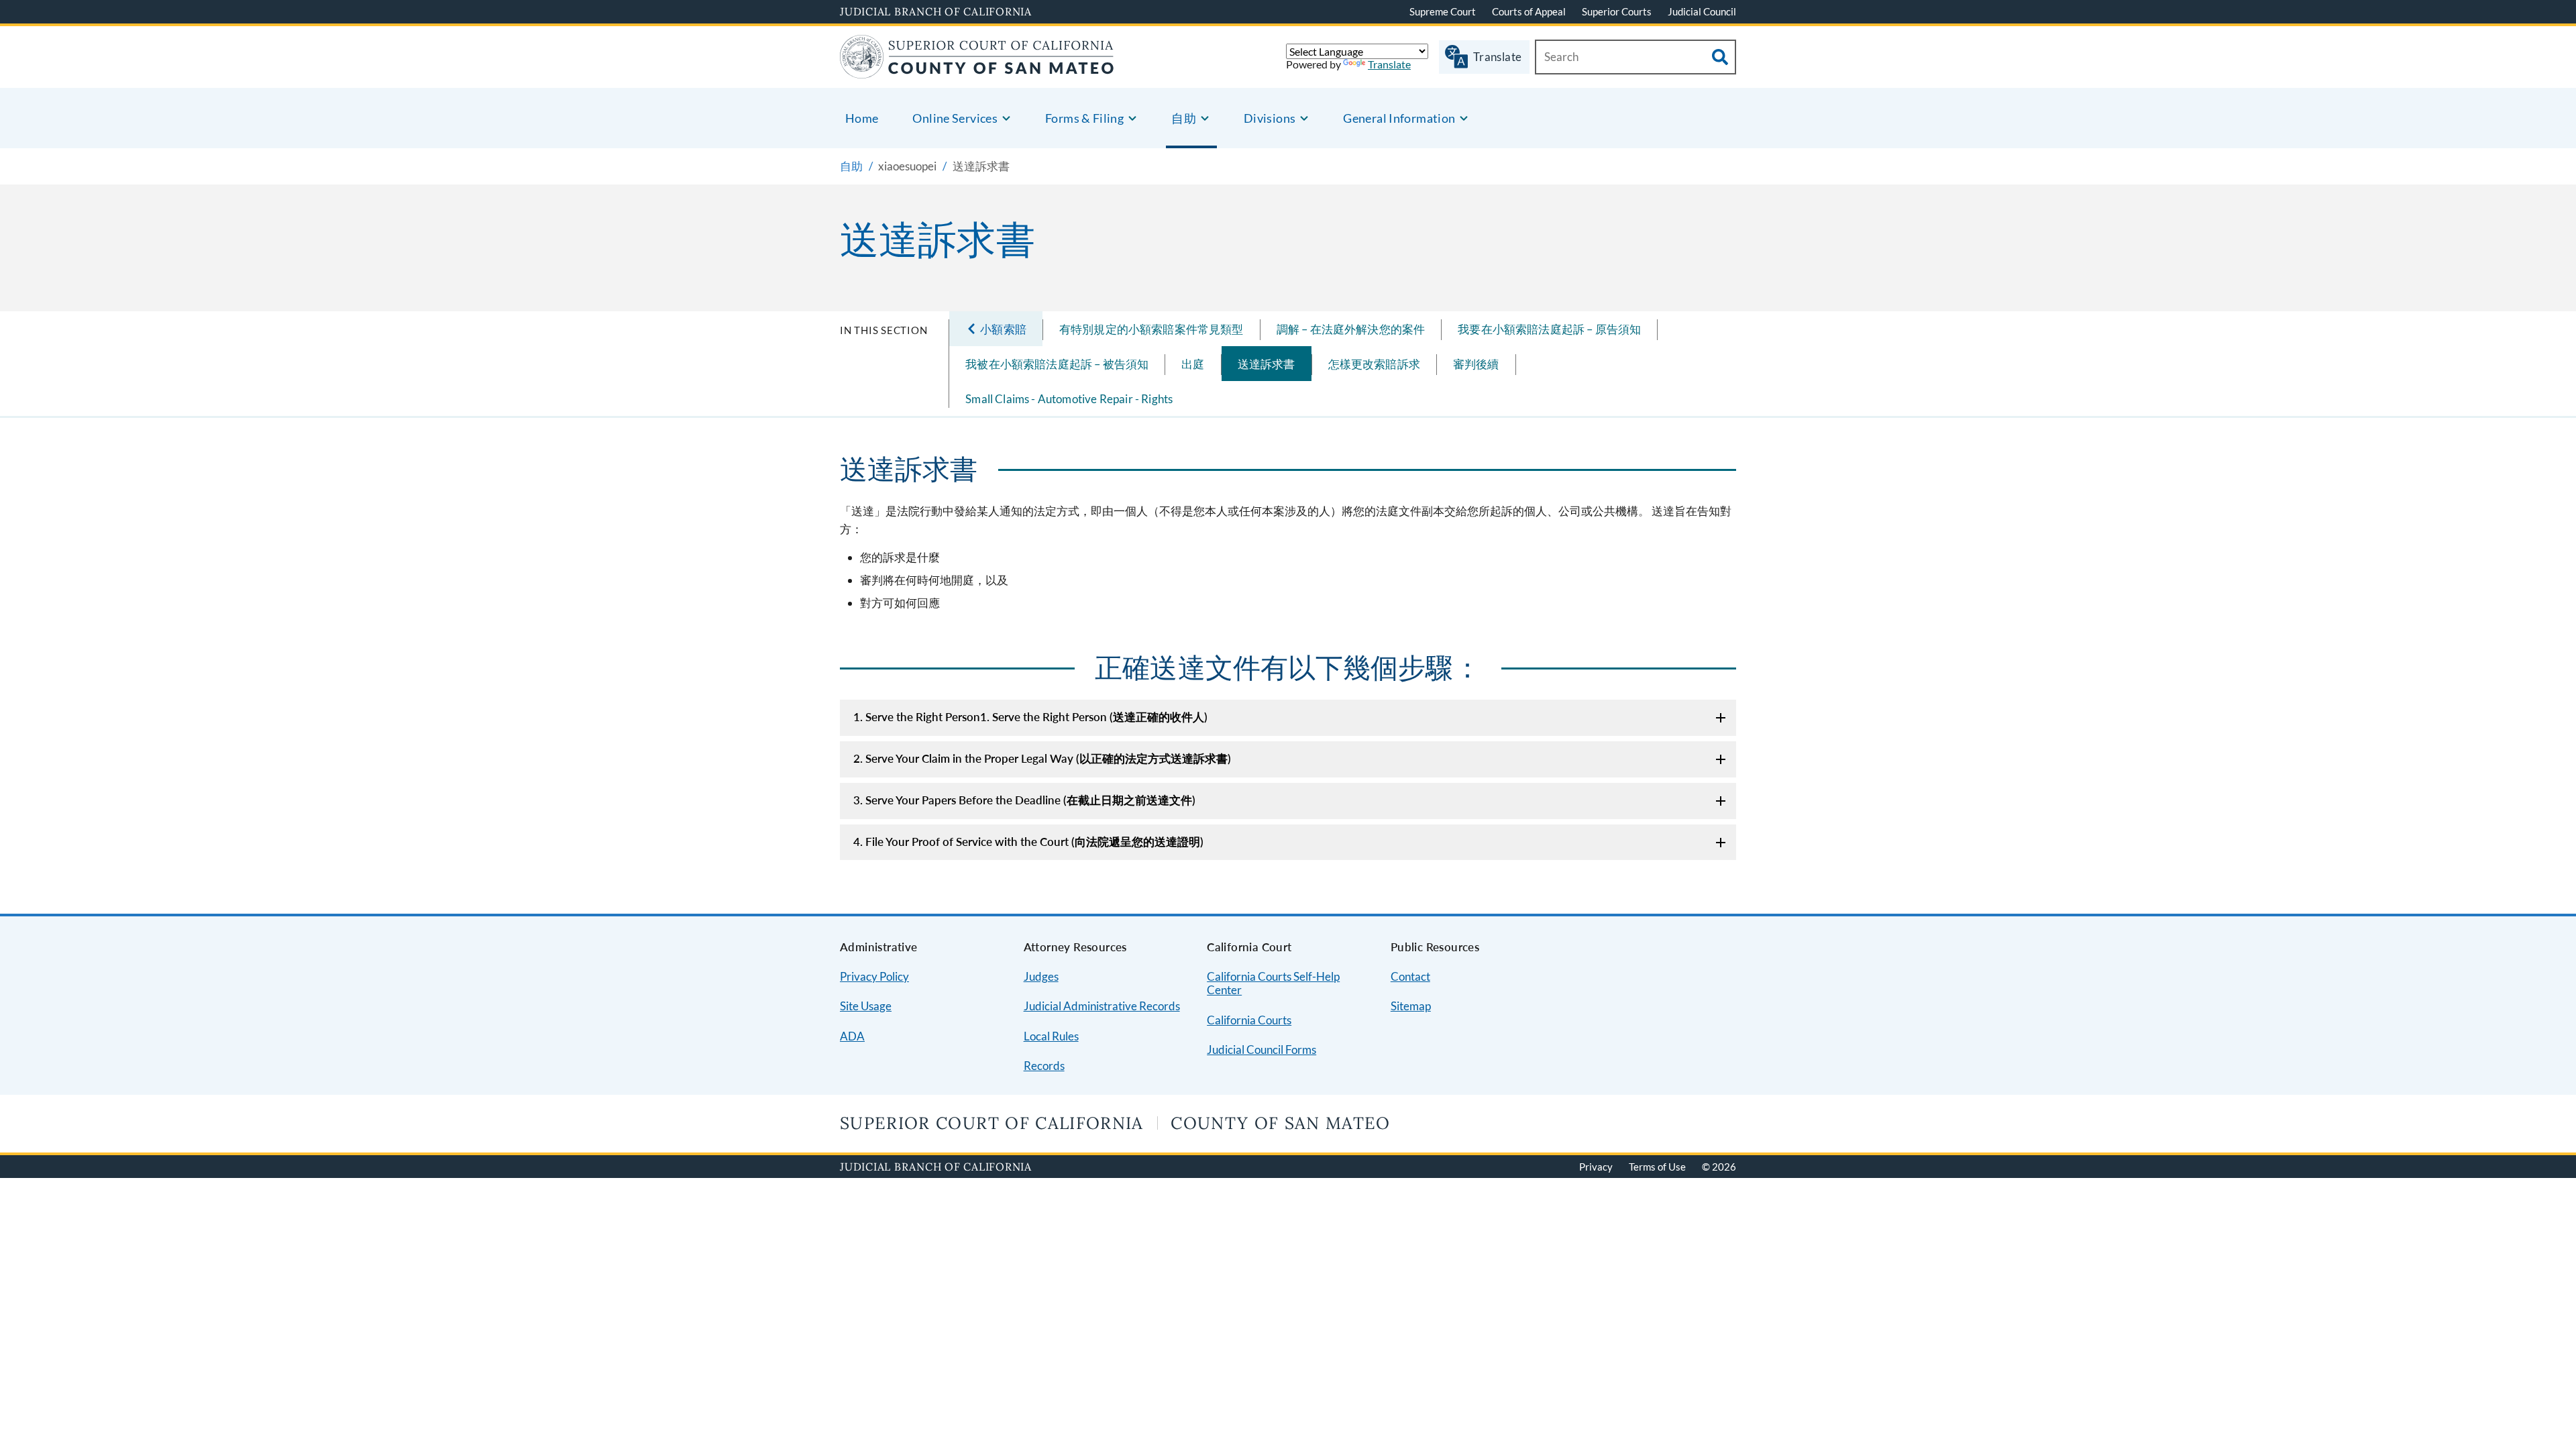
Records (1044, 1066)
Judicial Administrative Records (1102, 1006)
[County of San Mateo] (977, 70)
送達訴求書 (1267, 364)
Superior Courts (1617, 11)
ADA (852, 1036)
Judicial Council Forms (1262, 1050)
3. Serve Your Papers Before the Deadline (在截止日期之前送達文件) (1024, 800)
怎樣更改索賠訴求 (1374, 364)
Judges (1041, 976)
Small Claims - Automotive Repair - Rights (1069, 399)
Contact (1410, 976)
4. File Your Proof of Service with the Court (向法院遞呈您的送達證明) (1028, 842)
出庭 (1193, 364)
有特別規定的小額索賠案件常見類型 (1151, 329)
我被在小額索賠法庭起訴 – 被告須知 (1057, 364)
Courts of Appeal (1529, 11)
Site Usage (866, 1006)
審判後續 (1476, 364)
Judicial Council (1702, 11)
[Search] (1720, 57)
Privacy (1596, 1167)
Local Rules (1051, 1036)
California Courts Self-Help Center (1273, 983)
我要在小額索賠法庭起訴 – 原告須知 (1549, 329)
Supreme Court (1443, 11)
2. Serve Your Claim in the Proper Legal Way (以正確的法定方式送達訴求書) (1042, 758)
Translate (1389, 64)
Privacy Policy (874, 976)
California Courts (1249, 1020)
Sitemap (1411, 1006)
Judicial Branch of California (936, 11)
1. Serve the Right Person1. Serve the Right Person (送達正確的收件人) (1030, 717)
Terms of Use (1657, 1167)
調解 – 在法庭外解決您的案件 (1351, 329)
